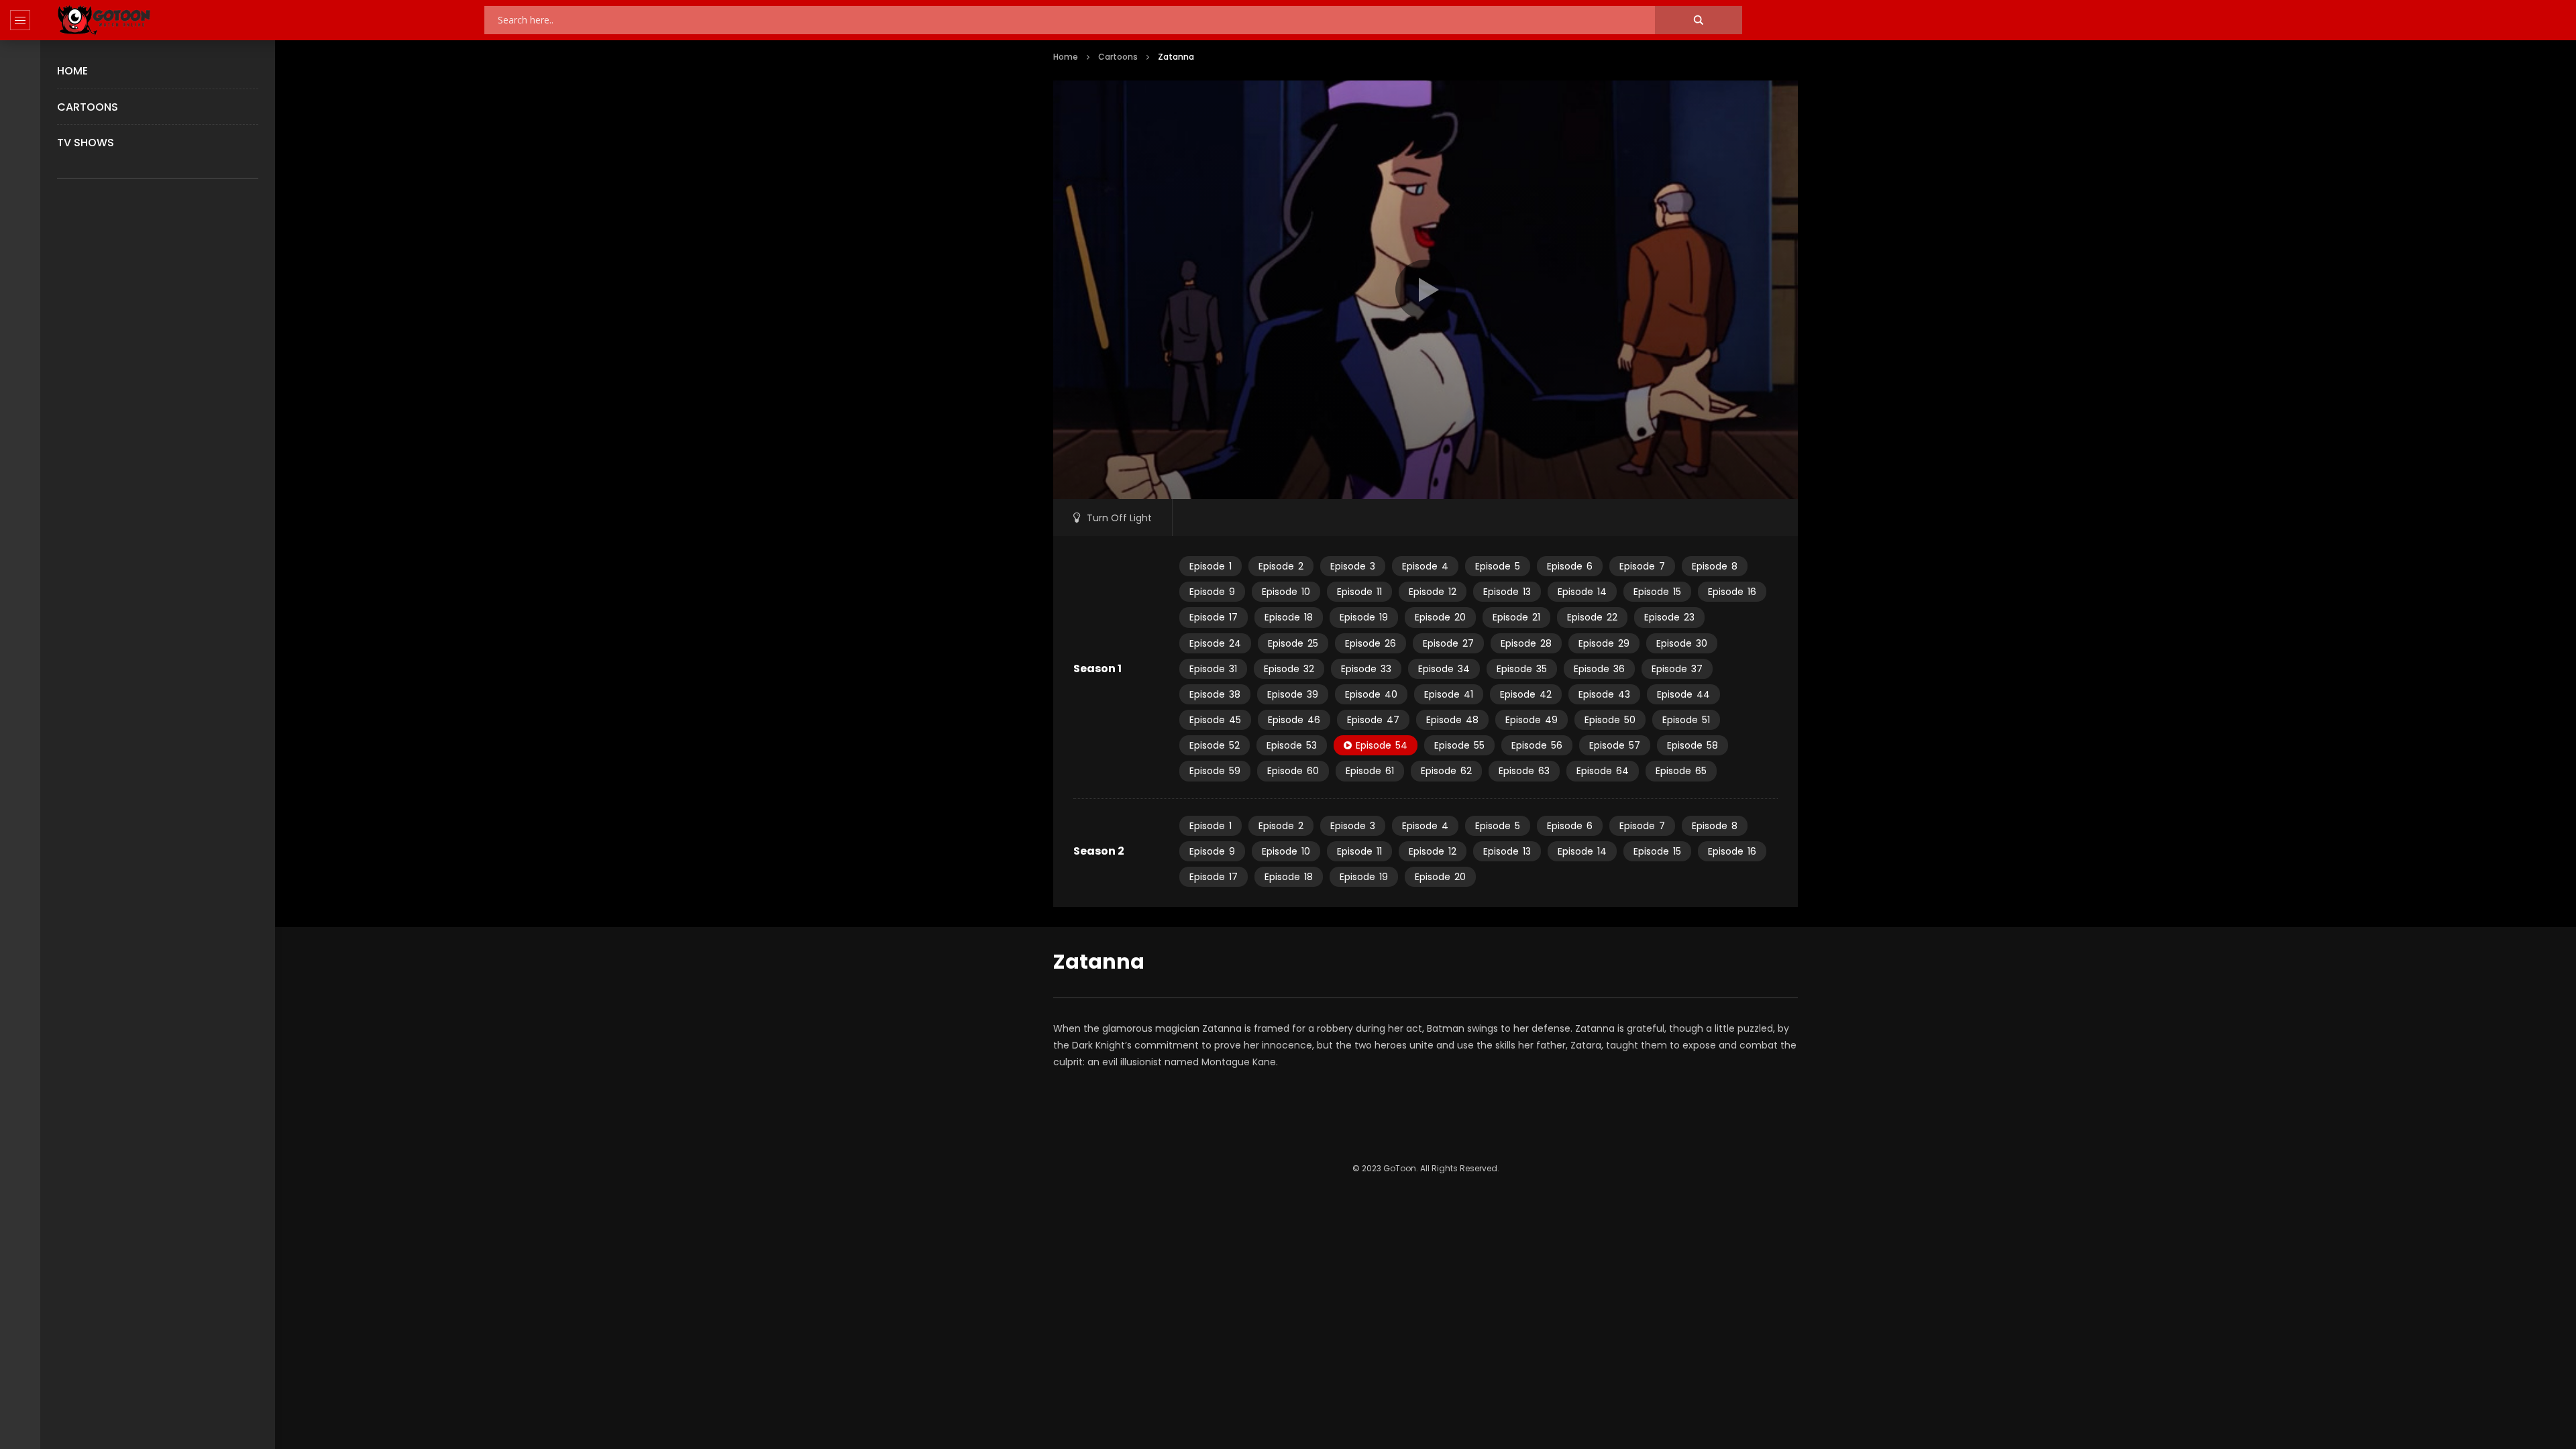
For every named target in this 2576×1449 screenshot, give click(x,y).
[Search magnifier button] (1699, 20)
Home (72, 71)
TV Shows (86, 143)
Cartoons (88, 107)
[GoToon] (104, 20)
